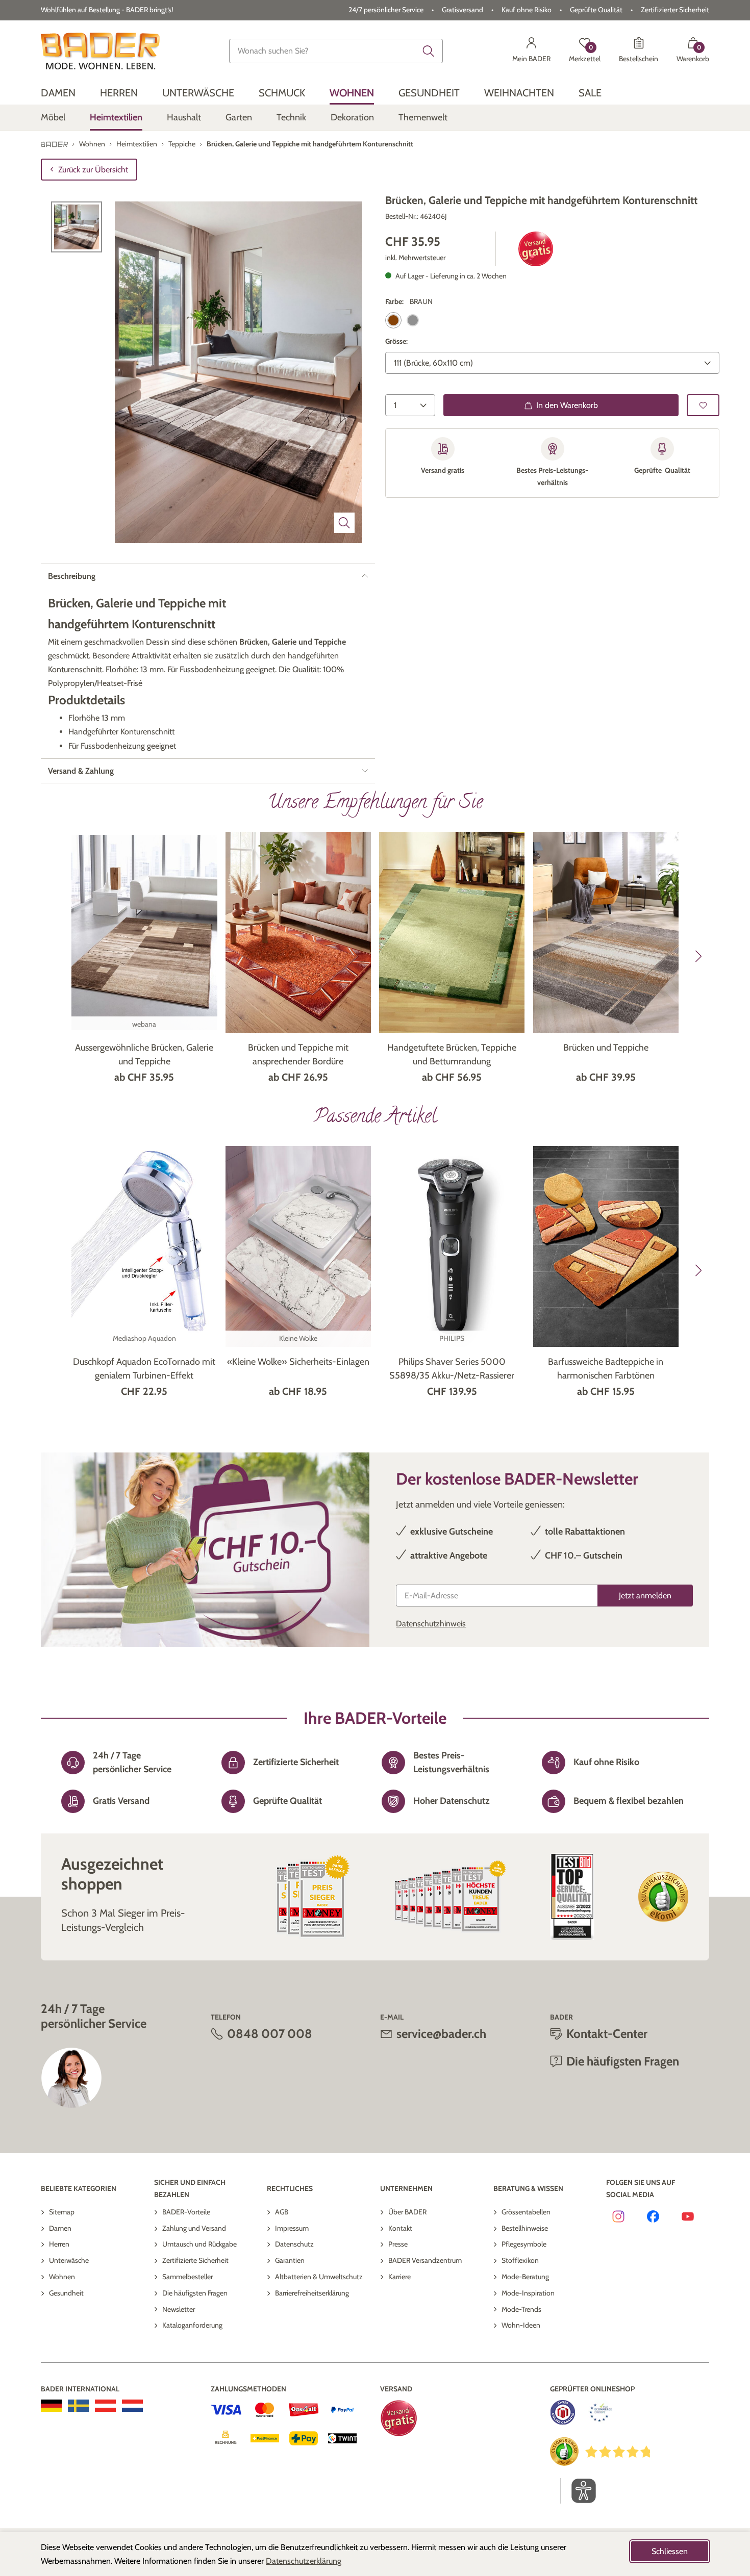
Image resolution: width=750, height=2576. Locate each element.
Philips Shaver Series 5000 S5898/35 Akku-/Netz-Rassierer (452, 1369)
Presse (398, 2244)
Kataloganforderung (192, 2325)
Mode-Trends (521, 2309)
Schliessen (670, 2551)
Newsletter (179, 2309)
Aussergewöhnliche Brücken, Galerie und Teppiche (144, 1054)
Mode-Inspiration (528, 2293)
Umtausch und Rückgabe (199, 2244)
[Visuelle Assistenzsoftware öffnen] (578, 2491)
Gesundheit (66, 2293)
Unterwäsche (69, 2260)
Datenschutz (294, 2244)
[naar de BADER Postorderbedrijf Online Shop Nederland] (132, 2406)
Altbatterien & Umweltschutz (319, 2277)
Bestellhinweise (525, 2228)
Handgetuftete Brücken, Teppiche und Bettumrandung (452, 1054)
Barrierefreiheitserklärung (312, 2293)
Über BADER (407, 2212)
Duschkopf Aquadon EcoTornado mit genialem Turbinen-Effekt (144, 1369)
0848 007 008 (270, 2034)
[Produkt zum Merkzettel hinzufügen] (703, 405)
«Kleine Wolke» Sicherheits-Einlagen (298, 1362)
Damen (60, 2228)
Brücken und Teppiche (606, 1048)
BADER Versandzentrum (425, 2260)
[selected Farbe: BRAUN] (393, 321)
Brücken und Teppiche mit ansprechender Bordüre (298, 1054)
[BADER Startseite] (100, 51)
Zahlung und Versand (194, 2228)
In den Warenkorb (567, 405)
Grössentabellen (526, 2212)
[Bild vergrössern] (344, 523)
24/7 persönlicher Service (386, 10)
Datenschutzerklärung (304, 2561)
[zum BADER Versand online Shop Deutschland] (51, 2406)
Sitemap (62, 2212)
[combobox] (336, 51)
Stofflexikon (520, 2260)
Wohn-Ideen (521, 2325)
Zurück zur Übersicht (93, 170)
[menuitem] (58, 93)
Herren (59, 2244)
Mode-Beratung (525, 2277)
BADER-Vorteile (186, 2212)
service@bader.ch (441, 2034)
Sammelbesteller (187, 2277)
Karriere (399, 2277)
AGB (282, 2212)
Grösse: (396, 342)
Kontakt (400, 2228)
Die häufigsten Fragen (195, 2293)
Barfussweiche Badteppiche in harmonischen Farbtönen (606, 1369)
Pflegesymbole (524, 2244)
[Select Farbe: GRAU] (413, 321)
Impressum (292, 2228)
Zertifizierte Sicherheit (195, 2260)
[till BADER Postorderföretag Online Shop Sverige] (78, 2406)
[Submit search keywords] (429, 51)
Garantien (290, 2260)
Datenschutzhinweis (431, 1624)
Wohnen (62, 2277)
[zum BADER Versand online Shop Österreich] (105, 2406)
